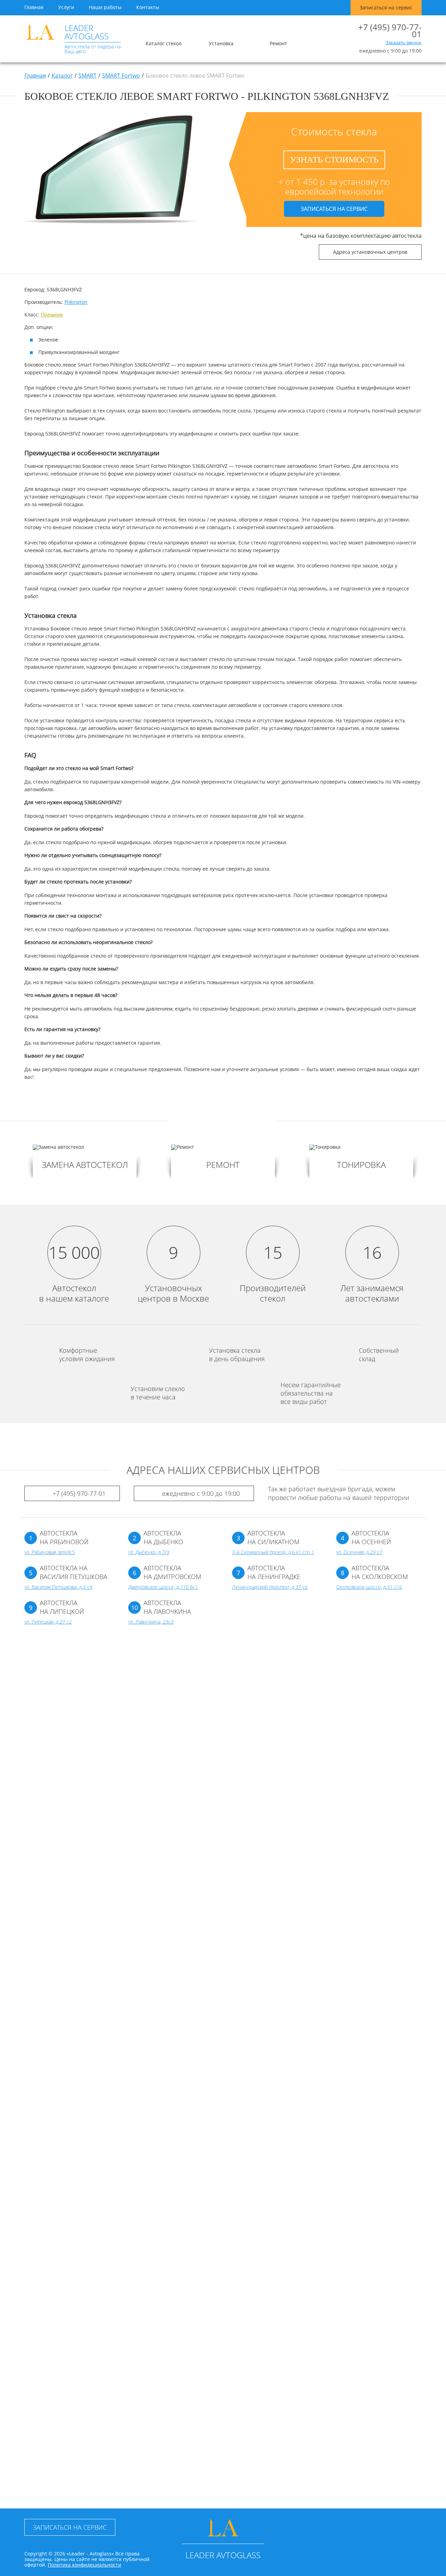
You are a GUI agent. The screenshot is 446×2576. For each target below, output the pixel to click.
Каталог (62, 76)
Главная (34, 7)
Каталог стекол (164, 43)
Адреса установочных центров (370, 252)
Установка (221, 43)
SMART (87, 76)
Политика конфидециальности (84, 2565)
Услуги (66, 7)
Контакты (148, 7)
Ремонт (278, 43)
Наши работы (105, 7)
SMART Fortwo (121, 76)
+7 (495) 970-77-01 (390, 31)
